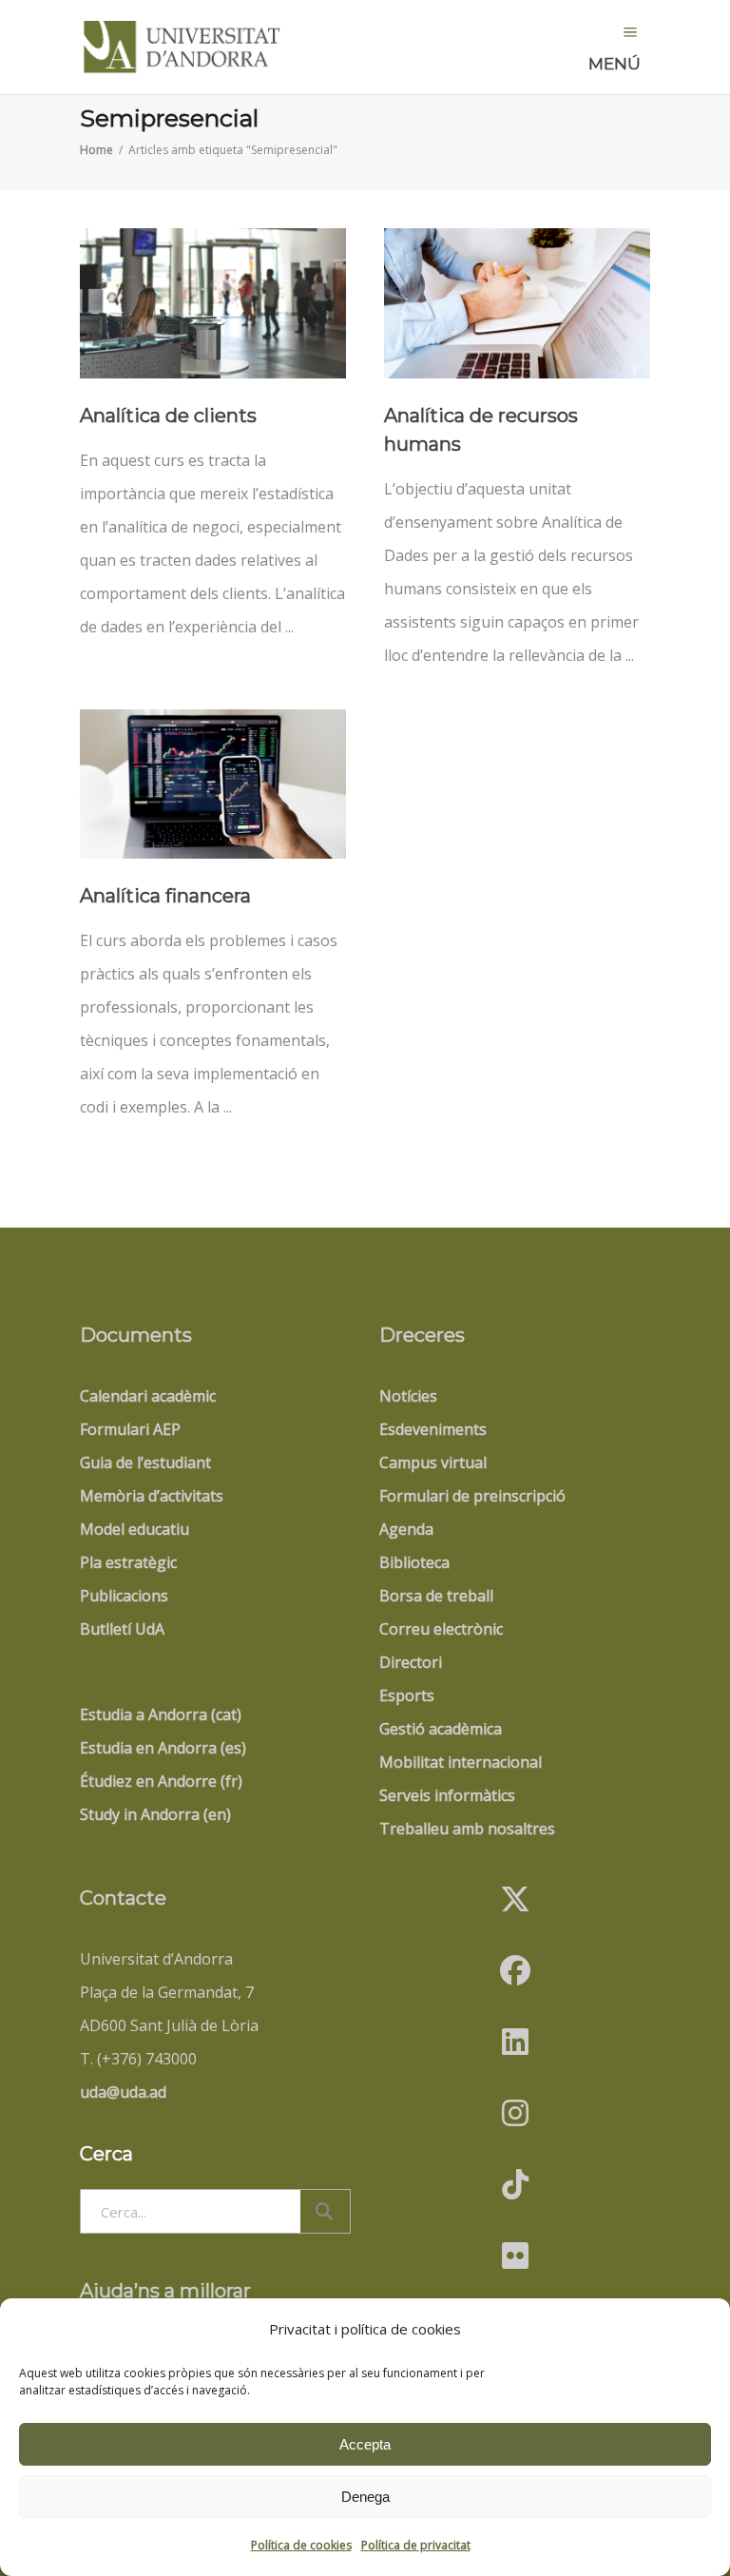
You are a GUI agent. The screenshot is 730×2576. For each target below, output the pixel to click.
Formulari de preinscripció (472, 1496)
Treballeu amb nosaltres (467, 1829)
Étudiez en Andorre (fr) (161, 1781)
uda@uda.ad (123, 2092)
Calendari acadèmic (148, 1396)
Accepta (365, 2444)
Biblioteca (414, 1562)
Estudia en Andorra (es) (163, 1748)
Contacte (123, 1898)
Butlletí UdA (122, 1629)
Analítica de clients (168, 416)
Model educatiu (134, 1529)
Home (96, 150)
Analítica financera (165, 896)
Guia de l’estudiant (145, 1462)
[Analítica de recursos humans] (517, 303)
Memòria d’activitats (152, 1496)
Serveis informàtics (447, 1795)
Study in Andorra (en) (155, 1814)
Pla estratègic (128, 1562)
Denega (365, 2497)
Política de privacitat (416, 2545)
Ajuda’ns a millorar (165, 2291)
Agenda (406, 1529)
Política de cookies (301, 2545)
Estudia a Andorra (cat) (161, 1714)
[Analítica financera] (213, 784)
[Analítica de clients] (213, 303)
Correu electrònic (441, 1629)
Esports (407, 1695)
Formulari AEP (130, 1429)
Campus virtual (433, 1462)
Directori (411, 1662)
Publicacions (124, 1596)
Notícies (408, 1396)
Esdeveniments (433, 1429)
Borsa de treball (436, 1596)
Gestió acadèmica (441, 1729)
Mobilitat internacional (461, 1762)
